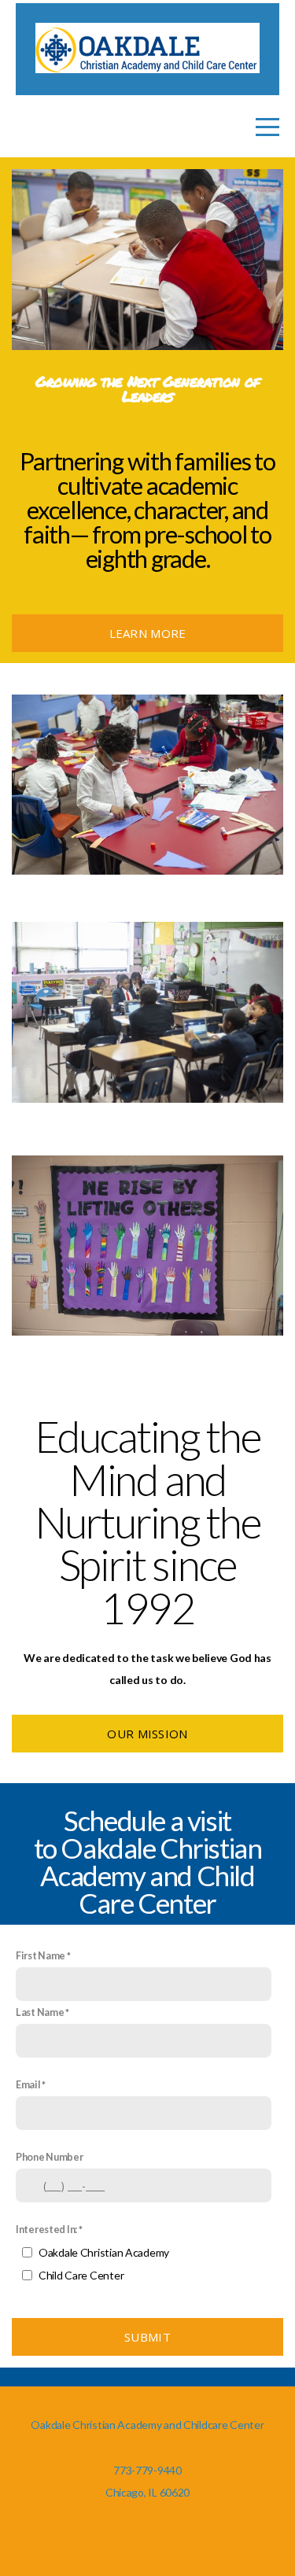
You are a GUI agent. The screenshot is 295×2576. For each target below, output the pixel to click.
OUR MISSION (147, 1734)
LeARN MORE (148, 633)
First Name (41, 1956)
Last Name (40, 2012)
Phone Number (50, 2157)
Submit (147, 2337)
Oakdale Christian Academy (104, 2252)
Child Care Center (81, 2275)
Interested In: (46, 2230)
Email (28, 2085)
